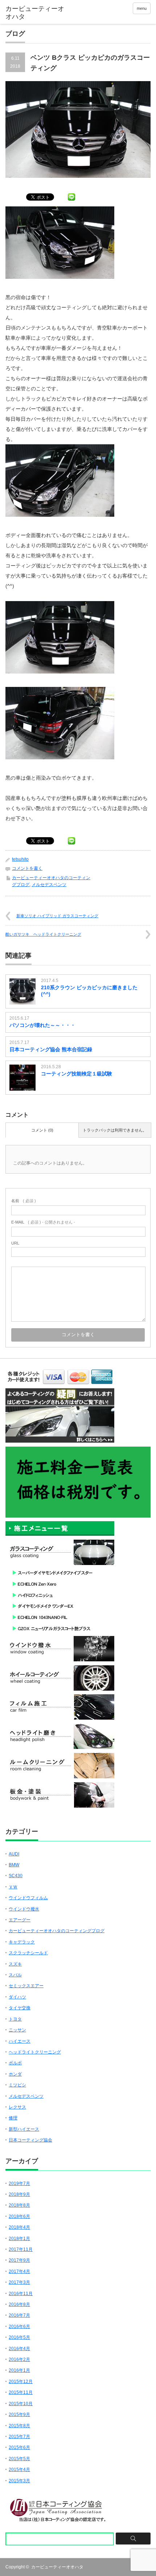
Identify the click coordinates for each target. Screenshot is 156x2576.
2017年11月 (21, 2249)
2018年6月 (19, 2216)
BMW (14, 1865)
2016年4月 (19, 2349)
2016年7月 (19, 2315)
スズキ (15, 1964)
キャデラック (22, 1942)
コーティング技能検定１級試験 (77, 1074)
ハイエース (20, 2041)
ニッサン (17, 2030)
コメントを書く (27, 868)
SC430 (16, 1876)
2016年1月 (19, 2370)
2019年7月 (19, 2183)
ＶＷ (13, 1887)
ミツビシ (17, 2085)
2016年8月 (19, 2304)
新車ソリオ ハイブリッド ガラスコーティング (57, 916)
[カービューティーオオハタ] (37, 13)
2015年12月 (21, 2382)
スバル (15, 1975)
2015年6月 (19, 2447)
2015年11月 (21, 2392)
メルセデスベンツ (49, 885)
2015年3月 (19, 2481)
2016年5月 (19, 2337)
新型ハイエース (24, 2129)
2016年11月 (21, 2294)
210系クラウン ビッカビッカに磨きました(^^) (89, 991)
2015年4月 (19, 2470)
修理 (13, 2118)
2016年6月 (19, 2327)
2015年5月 (19, 2459)
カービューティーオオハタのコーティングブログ (57, 1931)
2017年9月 (19, 2260)
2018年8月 (19, 2205)
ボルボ (15, 2063)
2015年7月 (19, 2437)
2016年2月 (19, 2359)
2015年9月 (19, 2415)
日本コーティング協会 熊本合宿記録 (51, 1049)
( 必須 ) (24, 1201)
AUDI (14, 1854)
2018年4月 (19, 2227)
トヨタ (15, 2019)
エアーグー (20, 1920)
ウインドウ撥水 (24, 1909)
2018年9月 (19, 2194)
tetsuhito (20, 859)
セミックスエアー (26, 1986)
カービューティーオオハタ (57, 2567)
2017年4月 (19, 2271)
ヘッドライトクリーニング (35, 2052)
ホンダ (15, 2074)
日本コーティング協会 (30, 2140)
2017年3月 (19, 2282)
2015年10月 (21, 2404)
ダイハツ (17, 1997)
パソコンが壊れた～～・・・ (42, 1025)
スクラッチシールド (28, 1953)
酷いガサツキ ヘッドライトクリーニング (43, 934)
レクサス (17, 2107)
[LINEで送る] (71, 197)
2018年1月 (19, 2239)
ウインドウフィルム (28, 1898)
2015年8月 (19, 2426)
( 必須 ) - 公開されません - (43, 1222)
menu (142, 8)
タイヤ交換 (20, 2008)
